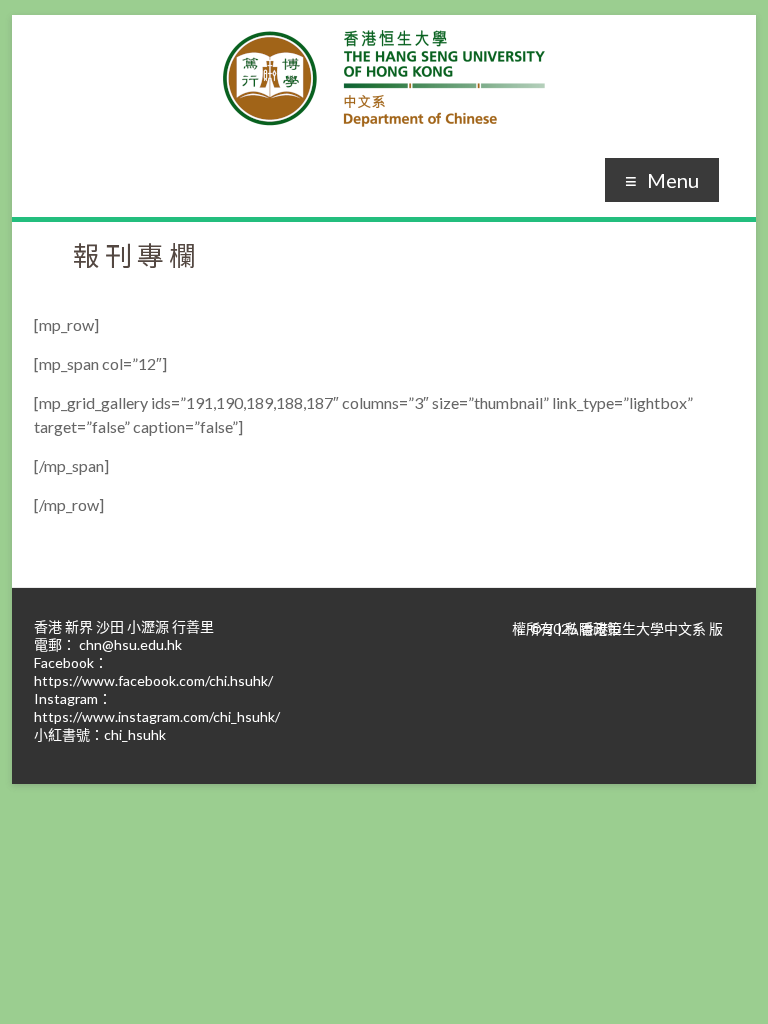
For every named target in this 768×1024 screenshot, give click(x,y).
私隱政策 (593, 628)
